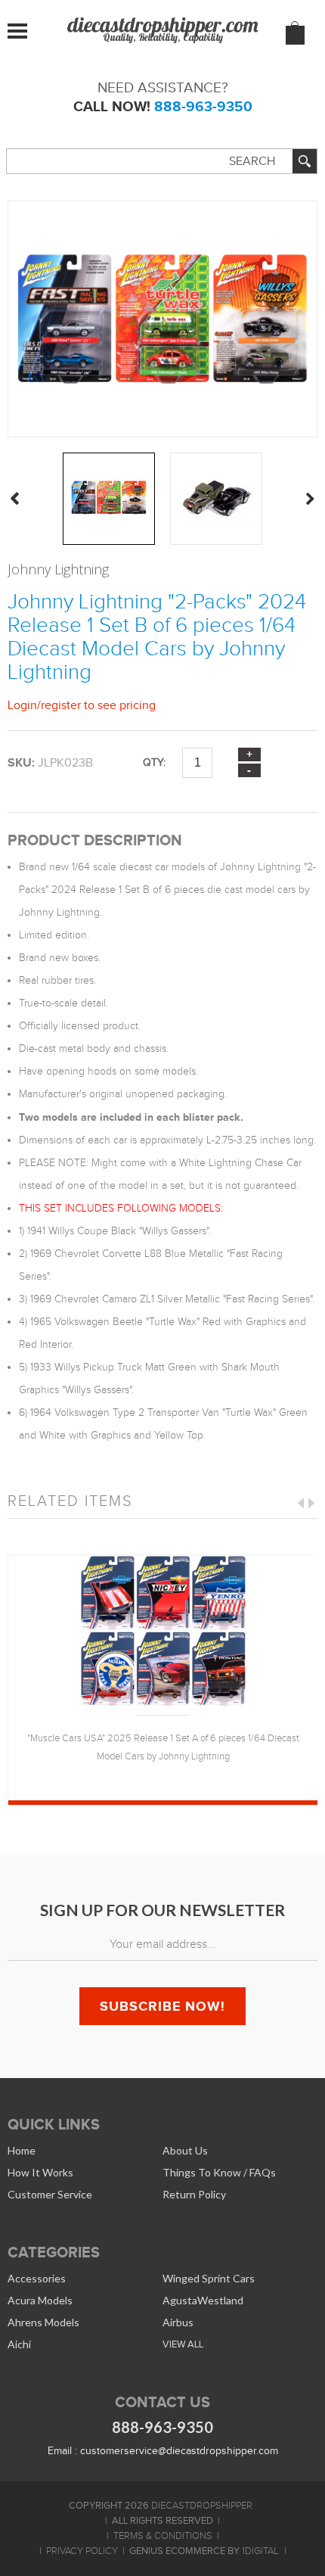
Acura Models (40, 2300)
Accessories (37, 2278)
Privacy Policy (82, 2551)
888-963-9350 (203, 106)
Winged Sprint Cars (209, 2278)
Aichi (19, 2344)
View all (183, 2344)
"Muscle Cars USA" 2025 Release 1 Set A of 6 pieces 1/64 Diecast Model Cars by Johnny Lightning (163, 1747)
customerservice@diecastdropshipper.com (179, 2451)
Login (22, 705)
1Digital (260, 2551)
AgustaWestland (203, 2300)
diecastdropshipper (202, 2506)
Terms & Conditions (163, 2536)
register (61, 705)
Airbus (178, 2322)
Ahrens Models (43, 2322)
